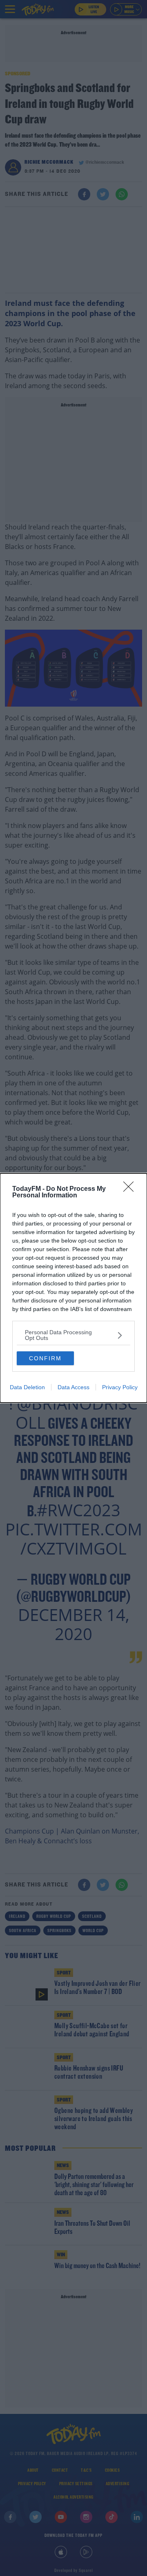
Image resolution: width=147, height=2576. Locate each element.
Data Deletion (27, 1387)
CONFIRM (45, 1358)
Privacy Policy (120, 1387)
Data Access (73, 1387)
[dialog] (73, 1288)
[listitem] (73, 1335)
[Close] (131, 1189)
